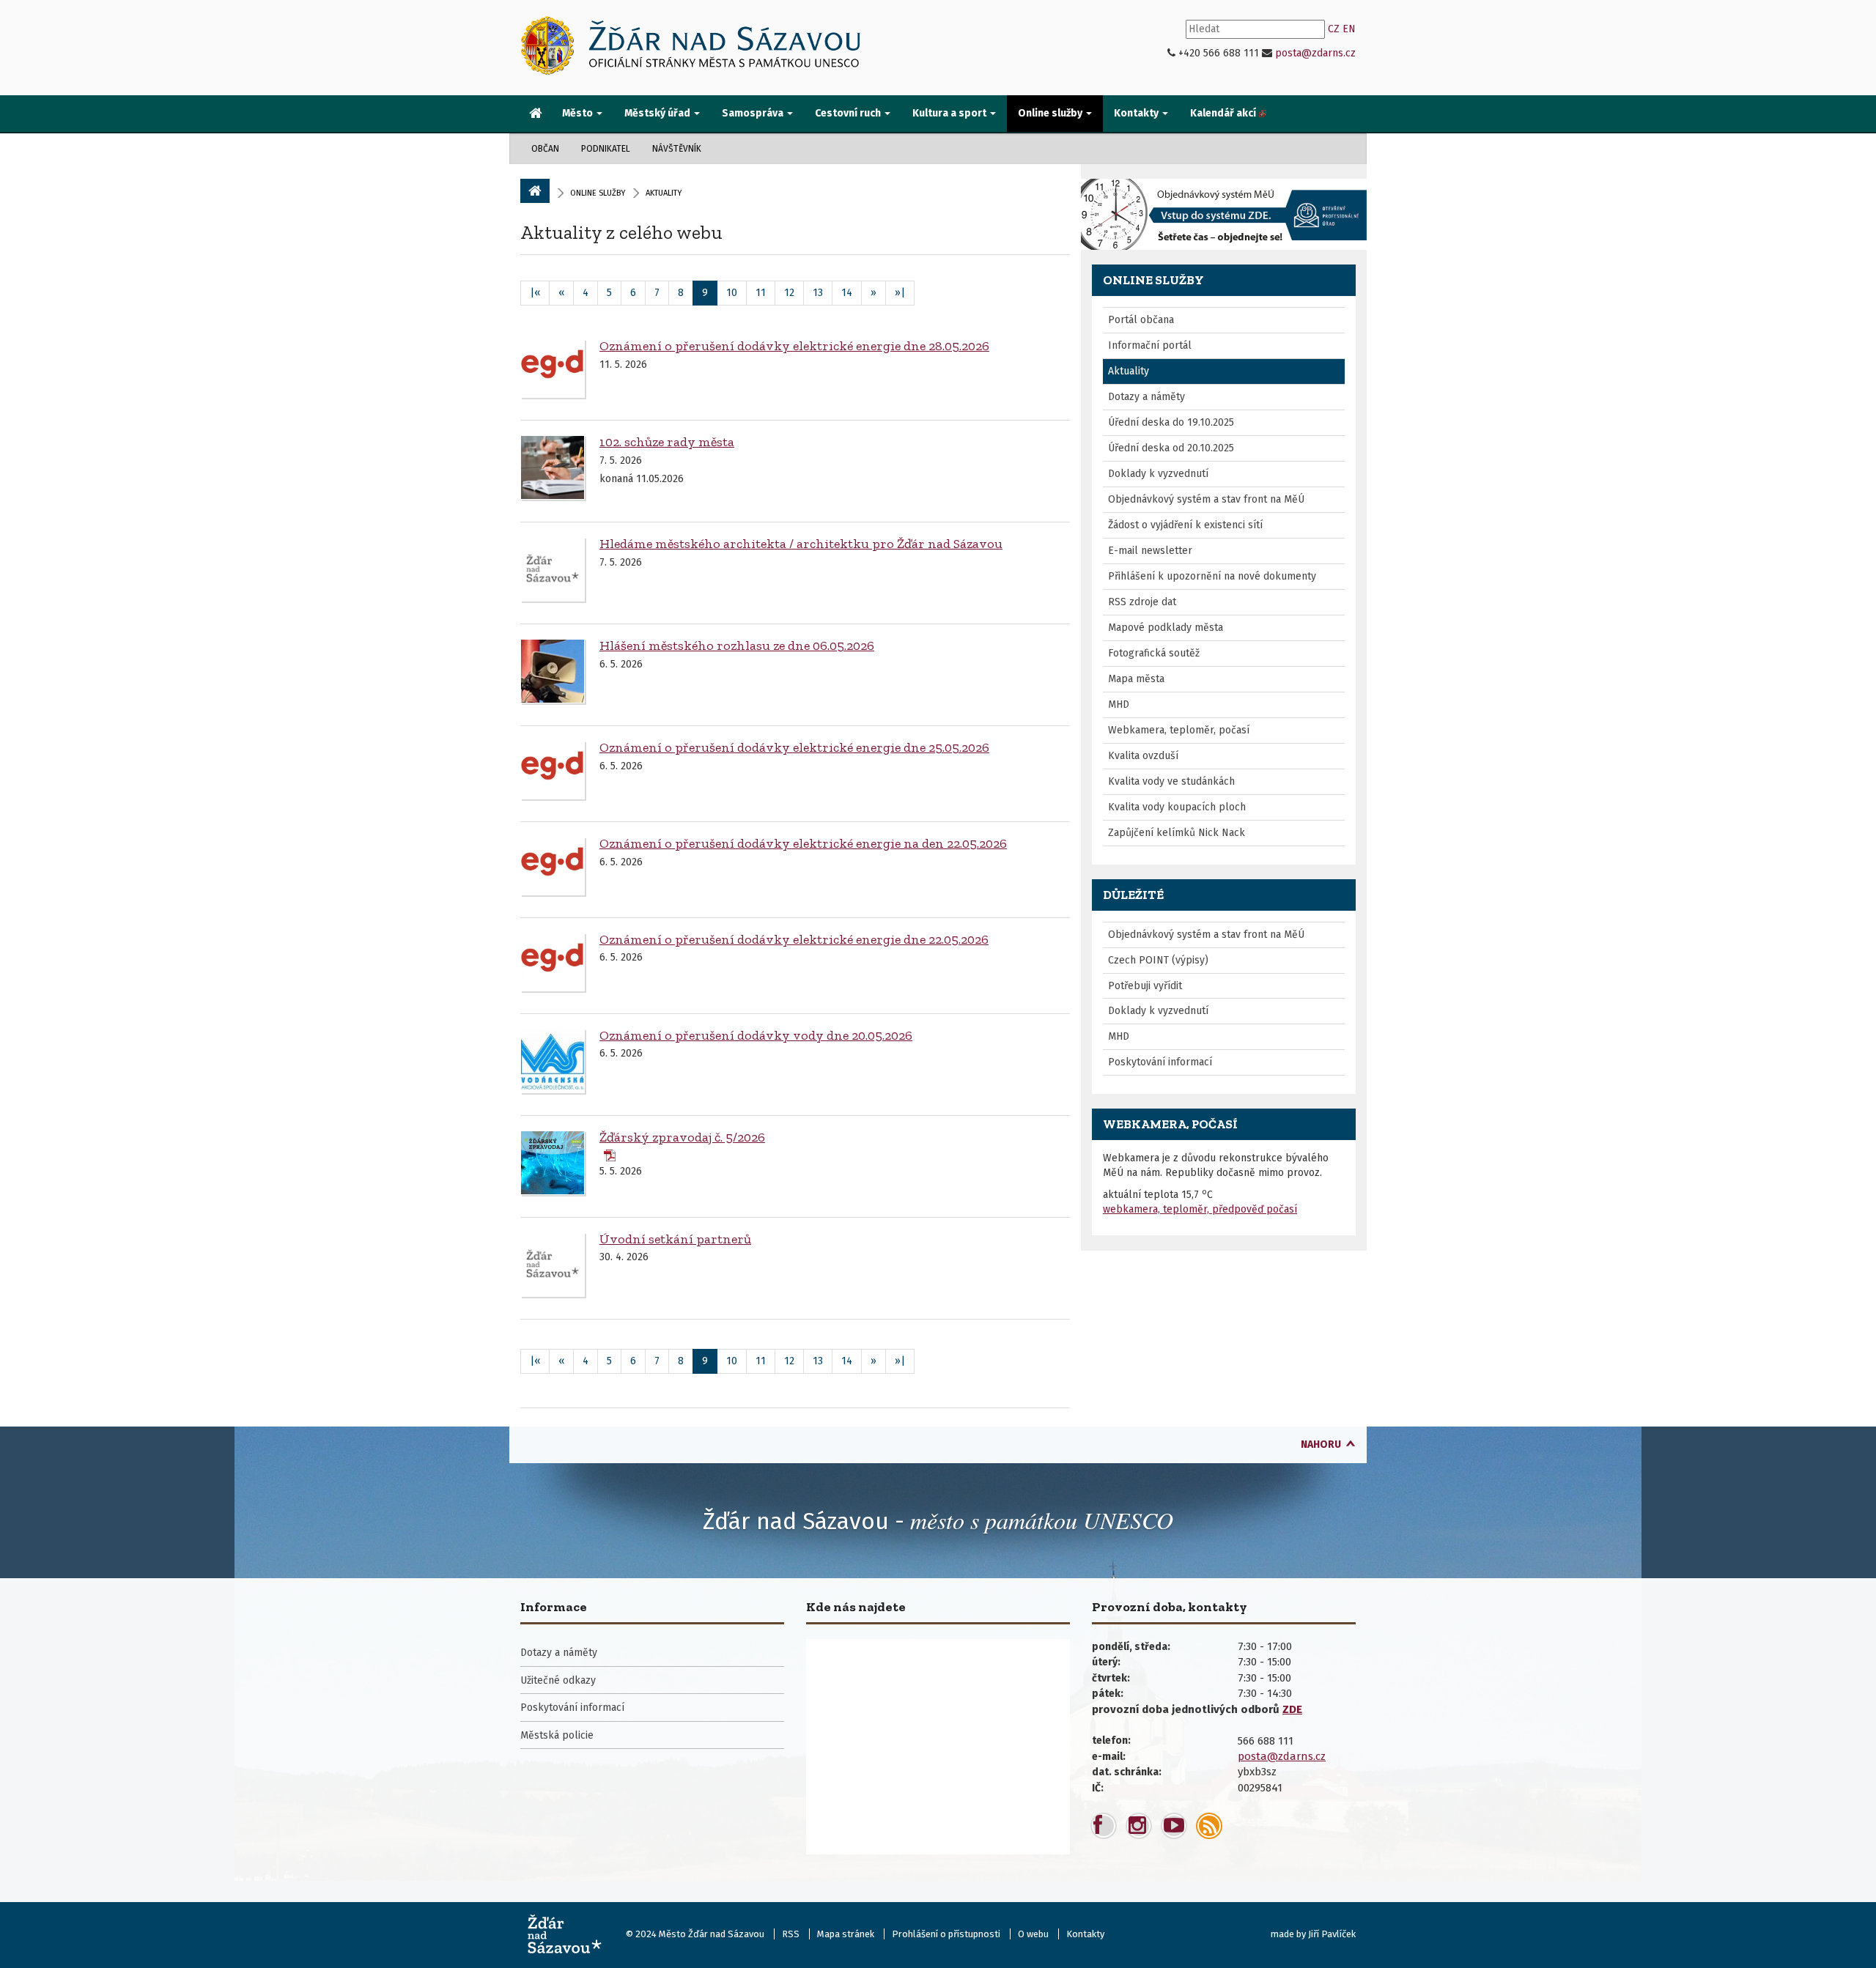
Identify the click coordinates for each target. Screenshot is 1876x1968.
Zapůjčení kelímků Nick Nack (1177, 833)
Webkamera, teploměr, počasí (1179, 730)
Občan (545, 149)
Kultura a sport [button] (950, 113)
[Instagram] (1139, 1826)
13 (818, 293)
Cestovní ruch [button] (849, 113)
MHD (1119, 704)
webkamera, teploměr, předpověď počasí (1200, 1209)
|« (535, 293)
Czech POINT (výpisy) (1158, 960)
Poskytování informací (1160, 1062)
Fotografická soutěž (1154, 653)
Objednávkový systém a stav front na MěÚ (1206, 499)
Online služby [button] (1051, 113)
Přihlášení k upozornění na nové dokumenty (1212, 576)
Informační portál (1150, 345)
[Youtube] (1174, 1826)
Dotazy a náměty (1146, 397)
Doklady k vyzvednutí (1158, 474)
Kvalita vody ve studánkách (1171, 781)
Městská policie (557, 1735)
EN (1349, 29)
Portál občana (1141, 320)
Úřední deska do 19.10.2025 (1171, 422)
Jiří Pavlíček (1332, 1934)
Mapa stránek (846, 1934)
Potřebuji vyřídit (1145, 986)
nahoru (1321, 1444)
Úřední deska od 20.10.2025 (1171, 448)
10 (732, 293)
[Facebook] (1104, 1826)
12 (789, 293)
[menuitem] (536, 114)
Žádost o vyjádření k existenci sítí (1185, 525)
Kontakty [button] (1137, 113)
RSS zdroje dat (1142, 602)
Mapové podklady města (1166, 628)
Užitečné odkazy (558, 1680)
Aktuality (1129, 371)
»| (900, 293)
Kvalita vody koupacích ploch (1177, 807)
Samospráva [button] (754, 113)
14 (847, 293)
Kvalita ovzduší (1143, 756)
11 (761, 293)
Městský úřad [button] (658, 113)
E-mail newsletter (1150, 551)
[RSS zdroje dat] (1209, 1826)
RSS (791, 1934)
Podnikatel (606, 149)
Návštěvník (677, 149)
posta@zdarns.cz (1315, 53)
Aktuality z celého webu (621, 232)
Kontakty (1085, 1934)
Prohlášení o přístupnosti (946, 1934)
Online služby (598, 193)
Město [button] (579, 113)
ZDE (1292, 1709)
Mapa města (1136, 679)
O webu (1033, 1934)
